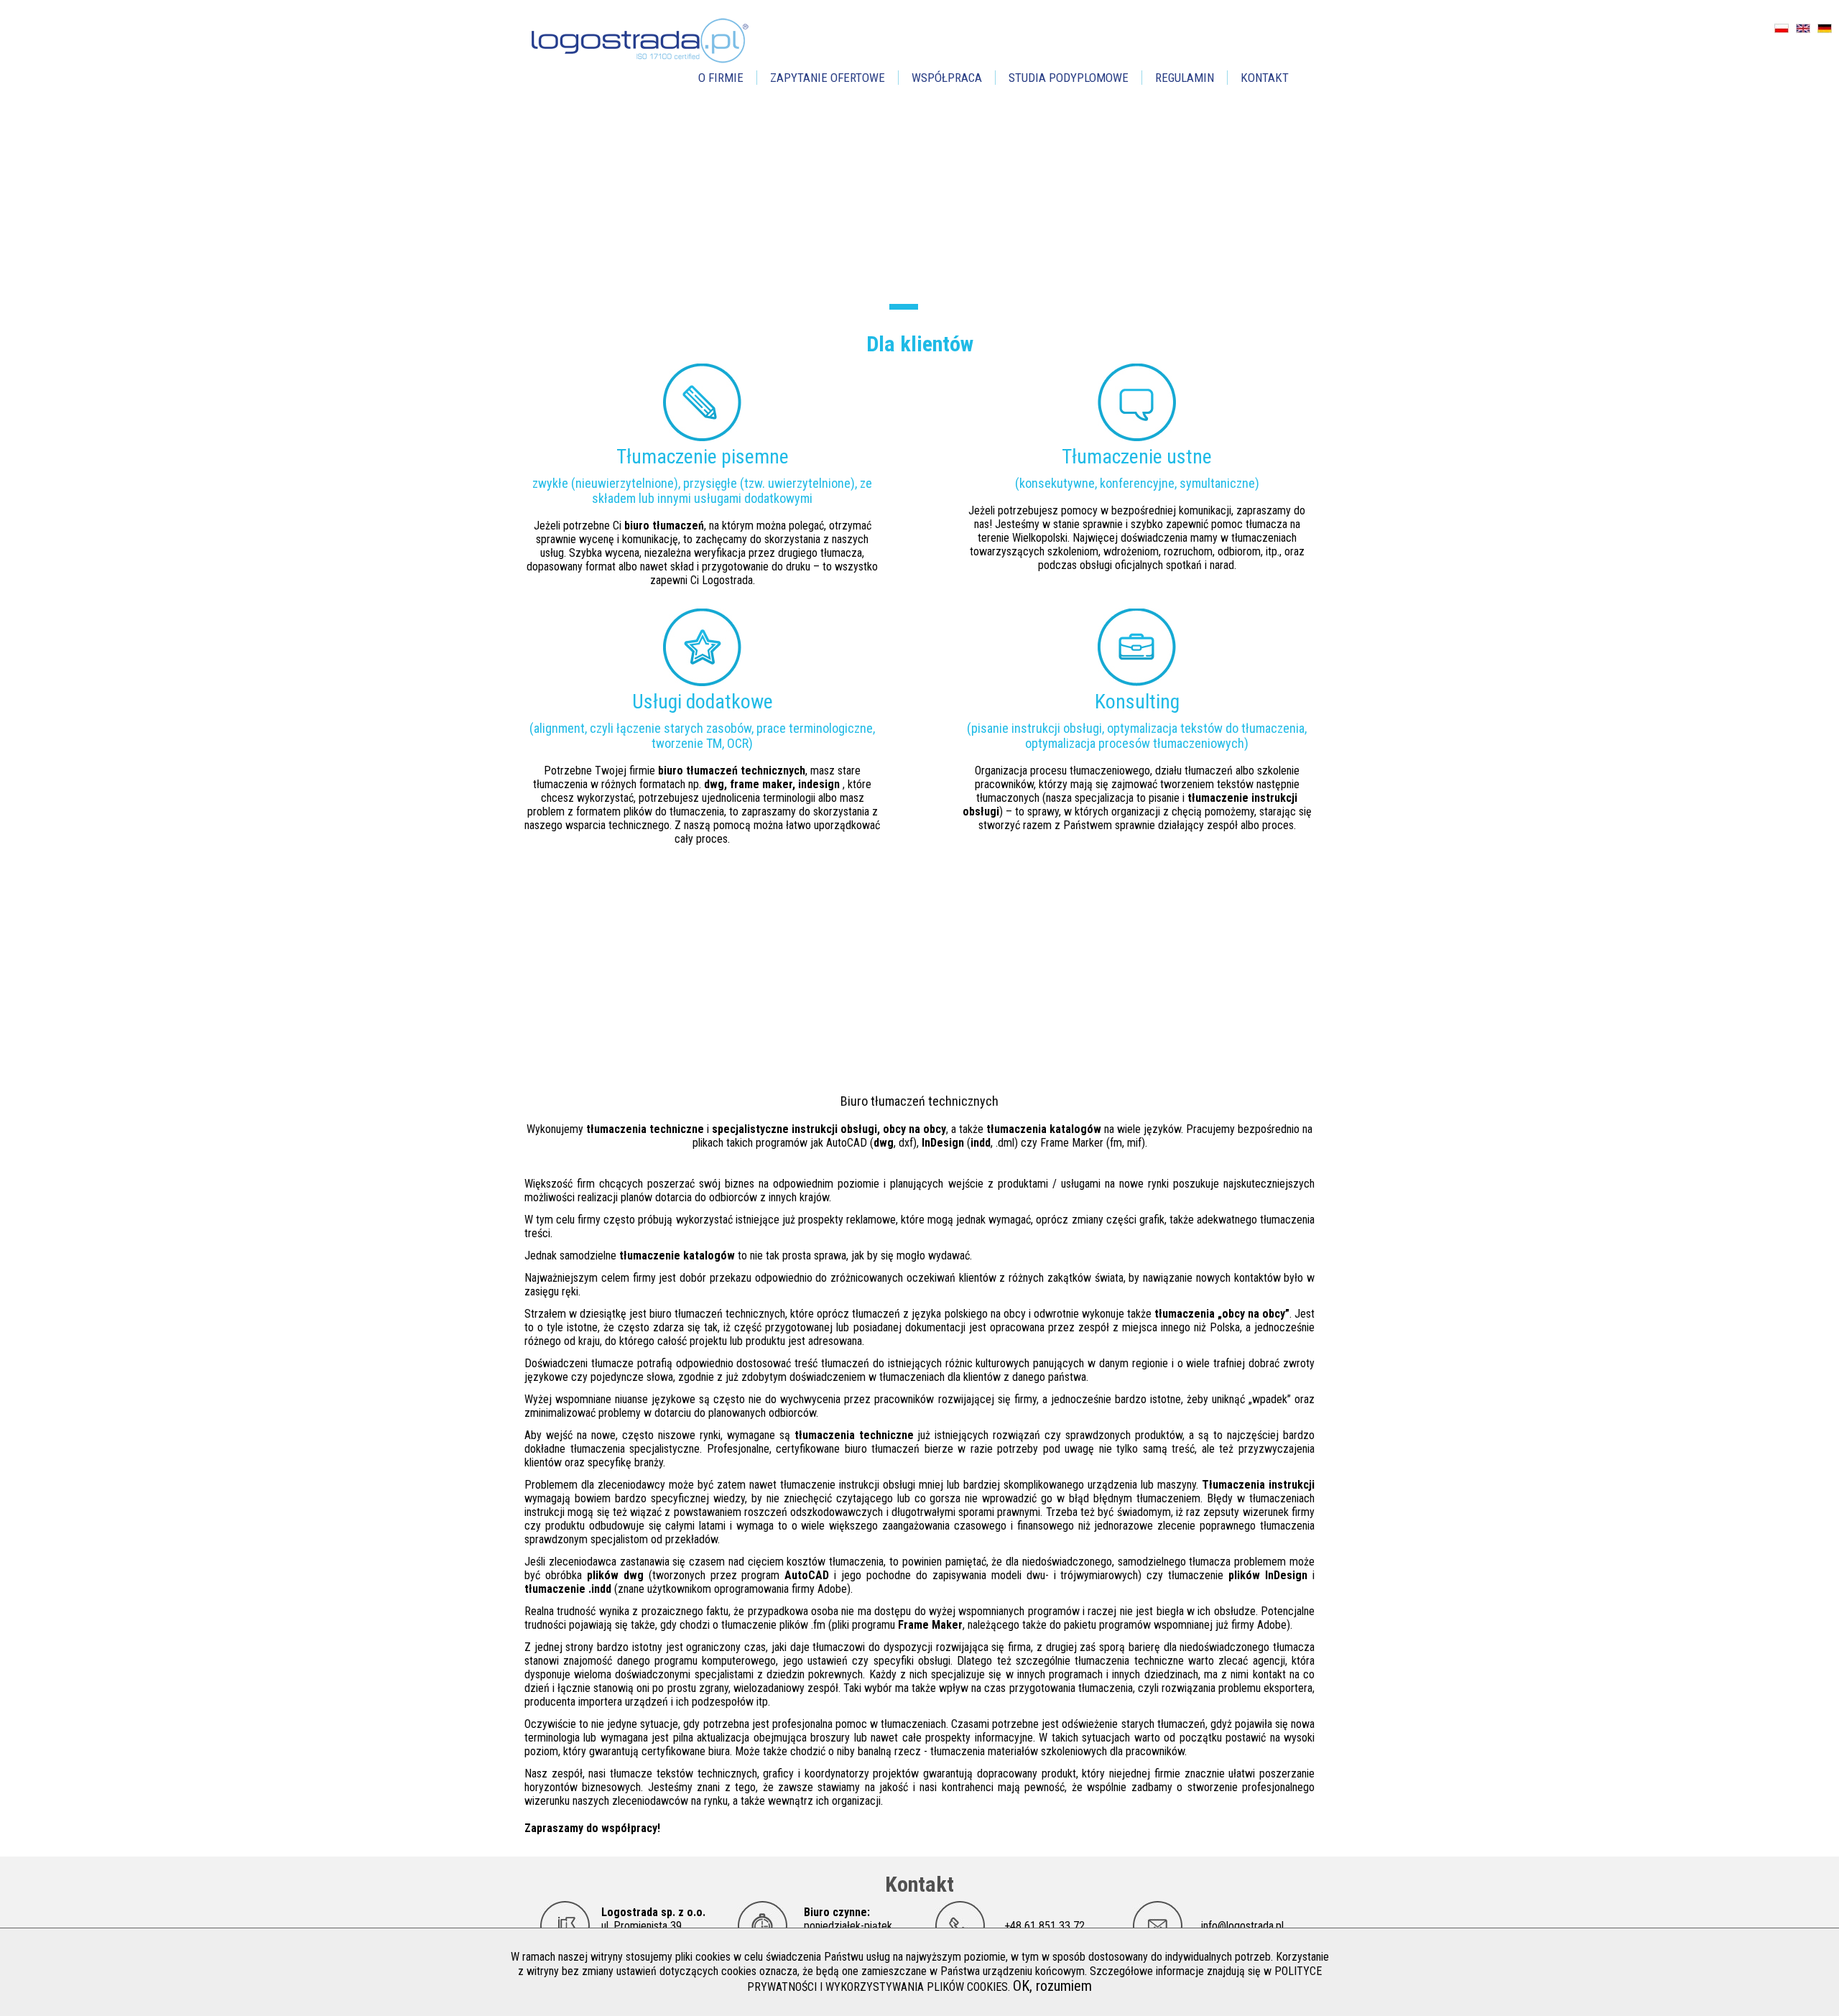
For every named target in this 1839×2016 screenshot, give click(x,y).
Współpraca (947, 78)
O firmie (721, 78)
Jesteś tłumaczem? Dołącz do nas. (783, 1049)
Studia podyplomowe (1069, 78)
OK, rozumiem (1052, 1986)
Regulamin (1185, 78)
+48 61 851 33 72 (1044, 1926)
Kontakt (1265, 78)
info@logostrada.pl (1242, 1926)
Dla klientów (920, 344)
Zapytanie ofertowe (828, 78)
